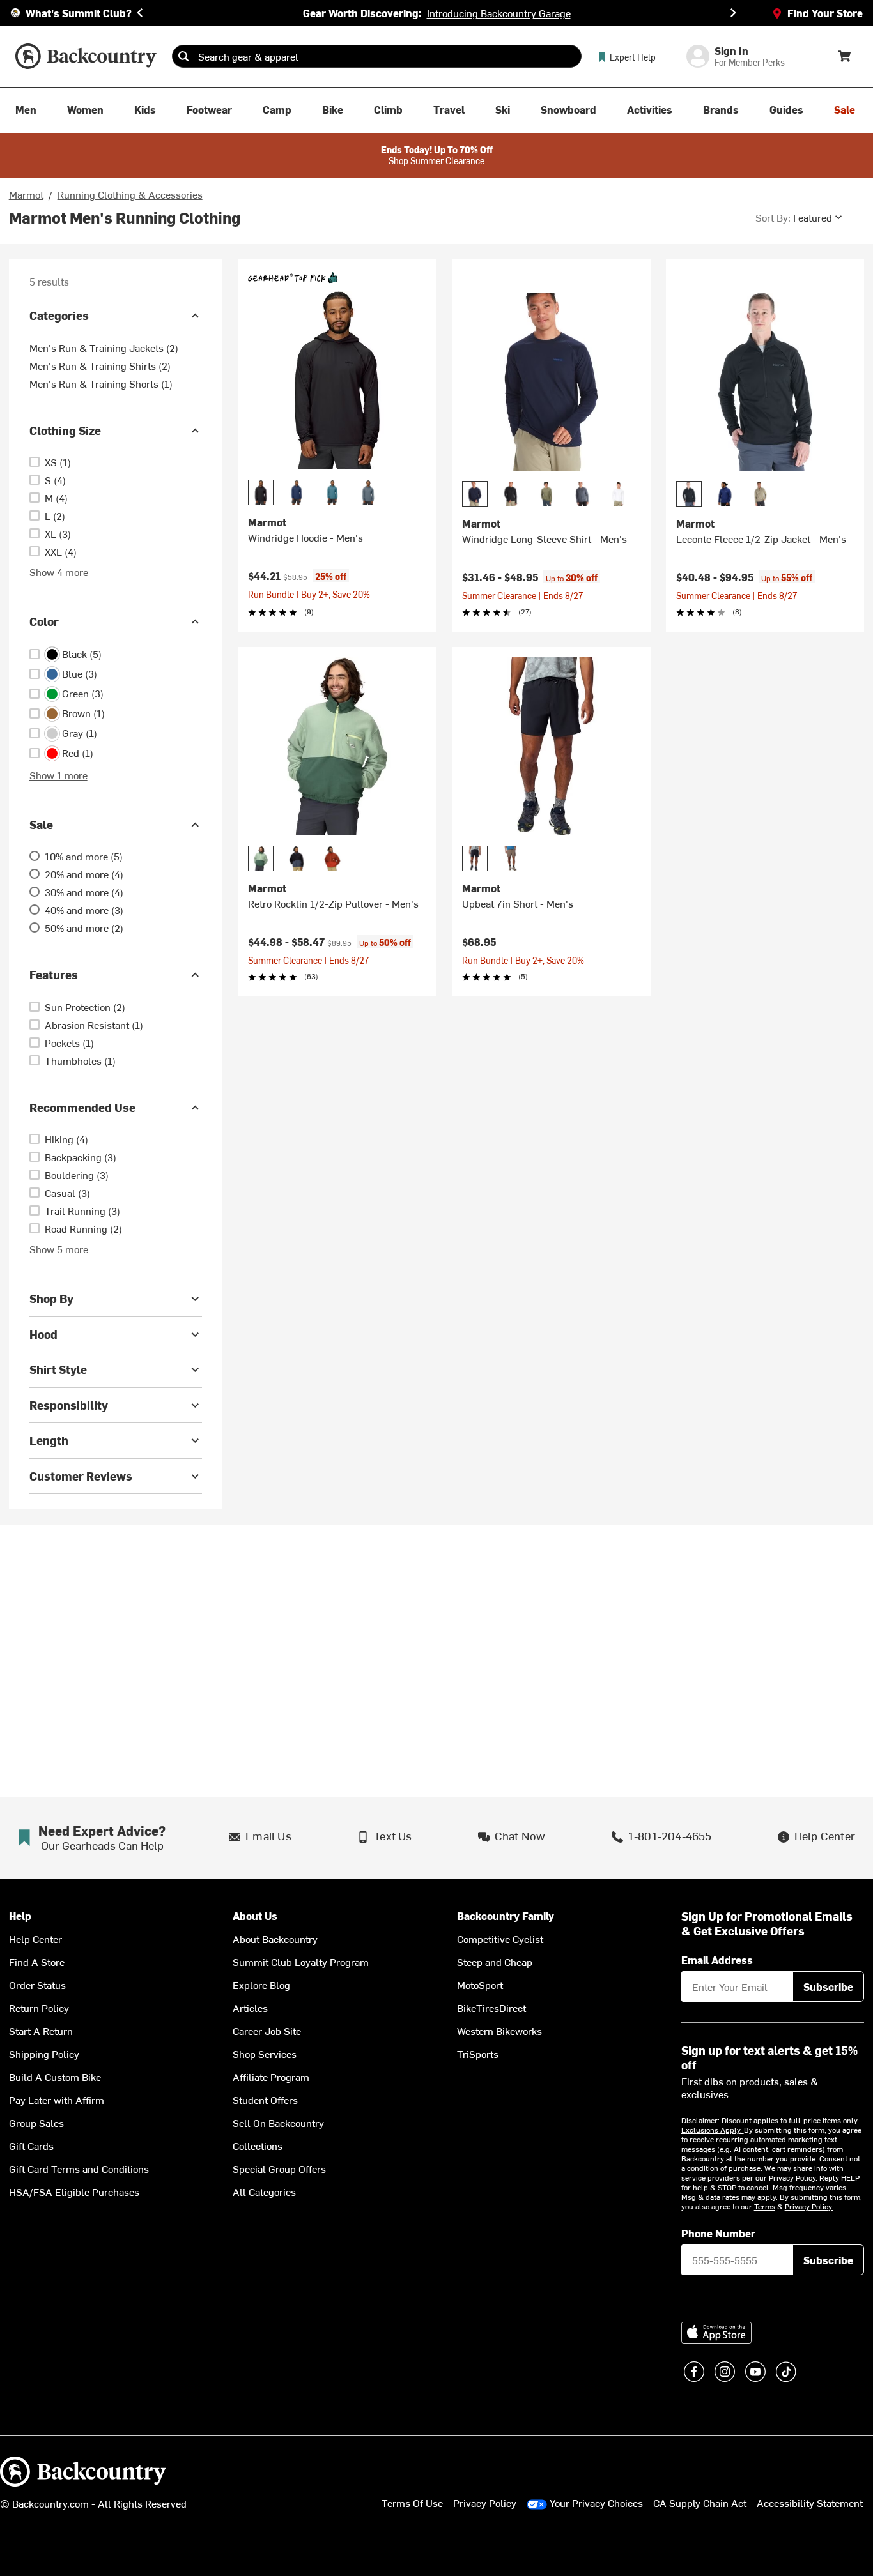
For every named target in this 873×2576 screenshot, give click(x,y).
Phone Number (718, 2233)
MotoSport (480, 1985)
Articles (250, 2008)
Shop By (51, 1298)
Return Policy (39, 2008)
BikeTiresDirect (491, 2008)
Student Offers (265, 2100)
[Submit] (183, 56)
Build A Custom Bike (55, 2077)
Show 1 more (58, 775)
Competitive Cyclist (500, 1939)
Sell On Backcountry (278, 2123)
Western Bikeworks (499, 2031)
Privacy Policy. (809, 2206)
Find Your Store (825, 13)
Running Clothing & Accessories (130, 194)
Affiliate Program (271, 2077)
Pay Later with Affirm (57, 2100)
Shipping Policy (44, 2054)
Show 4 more (59, 572)
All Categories (264, 2191)
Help (20, 1916)
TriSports (478, 2054)
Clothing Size (65, 430)
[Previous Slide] (140, 13)
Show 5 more (59, 1249)
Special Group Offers (279, 2168)
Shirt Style (58, 1369)
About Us (255, 1916)
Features (54, 974)
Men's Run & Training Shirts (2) (100, 365)
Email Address (717, 1960)
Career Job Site (267, 2031)
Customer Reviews (81, 1476)
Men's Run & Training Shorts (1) (101, 383)
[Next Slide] (733, 13)
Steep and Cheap (495, 1962)
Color (44, 621)
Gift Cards (31, 2145)
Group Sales (36, 2123)
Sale (41, 824)
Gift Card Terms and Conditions (79, 2168)
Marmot (26, 194)
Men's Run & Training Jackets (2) (104, 347)
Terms (765, 2206)
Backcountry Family (506, 1916)
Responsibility (69, 1405)
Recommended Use (82, 1107)
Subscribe (828, 1986)
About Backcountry (275, 1939)
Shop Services (265, 2054)
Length (49, 1440)
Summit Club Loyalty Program (301, 1962)
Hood (43, 1334)
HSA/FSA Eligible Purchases (74, 2191)
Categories (59, 315)
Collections (258, 2145)
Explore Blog (261, 1985)
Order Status (37, 1985)
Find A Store (37, 1962)
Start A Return (41, 2031)
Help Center (35, 1939)
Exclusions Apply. (713, 2130)
